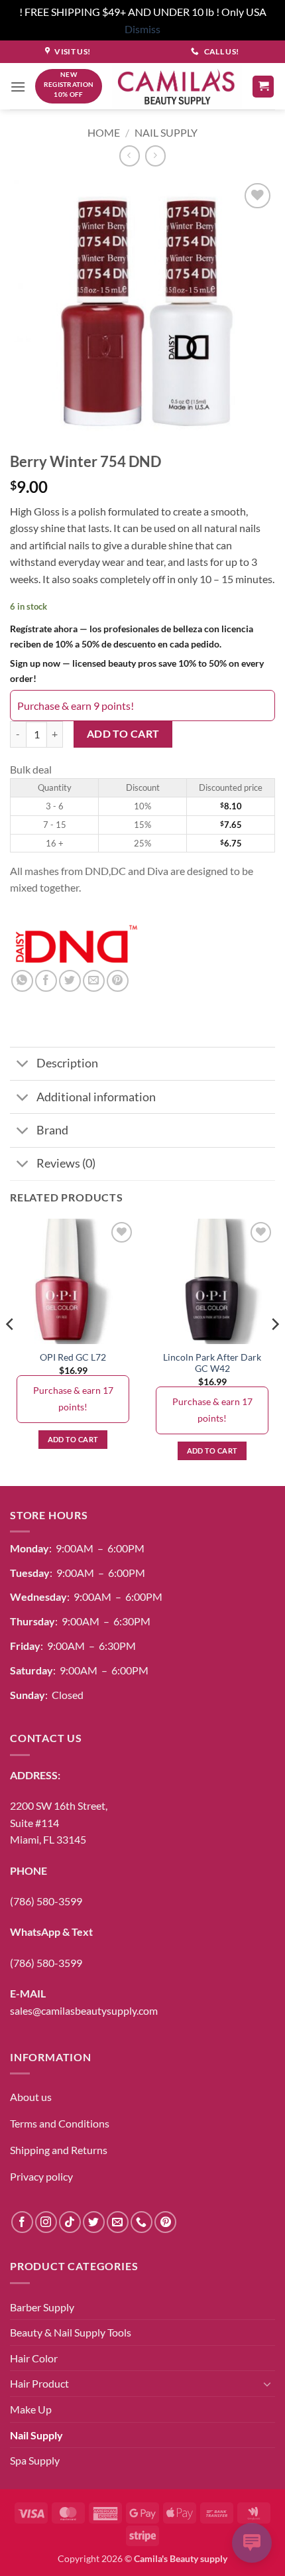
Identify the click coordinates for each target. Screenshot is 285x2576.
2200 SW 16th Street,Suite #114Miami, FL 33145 (59, 1822)
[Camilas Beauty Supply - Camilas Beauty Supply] (177, 87)
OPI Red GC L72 (73, 1357)
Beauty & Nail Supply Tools (71, 2332)
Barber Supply (42, 2307)
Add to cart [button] (73, 1439)
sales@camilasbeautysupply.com (84, 2010)
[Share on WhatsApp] (22, 981)
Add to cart (123, 734)
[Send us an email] (118, 2222)
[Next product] (130, 156)
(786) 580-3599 (46, 1901)
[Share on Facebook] (46, 981)
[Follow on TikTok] (70, 2222)
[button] (18, 87)
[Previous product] (155, 156)
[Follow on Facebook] (22, 2222)
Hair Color (34, 2358)
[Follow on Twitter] (94, 2222)
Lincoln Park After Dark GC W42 (212, 1363)
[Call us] (142, 2222)
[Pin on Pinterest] (118, 981)
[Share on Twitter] (70, 981)
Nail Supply (166, 132)
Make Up (31, 2409)
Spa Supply (35, 2460)
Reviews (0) (66, 1163)
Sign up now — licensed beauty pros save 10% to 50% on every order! (137, 671)
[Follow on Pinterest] (165, 2222)
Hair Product (39, 2383)
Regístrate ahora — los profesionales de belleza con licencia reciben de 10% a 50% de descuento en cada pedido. (132, 636)
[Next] (274, 1351)
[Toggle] (23, 1065)
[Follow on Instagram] (46, 2222)
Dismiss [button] (142, 29)
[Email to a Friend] (94, 981)
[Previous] (11, 1351)
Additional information (96, 1097)
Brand (52, 1130)
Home (104, 132)
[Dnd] (76, 945)
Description (67, 1063)
